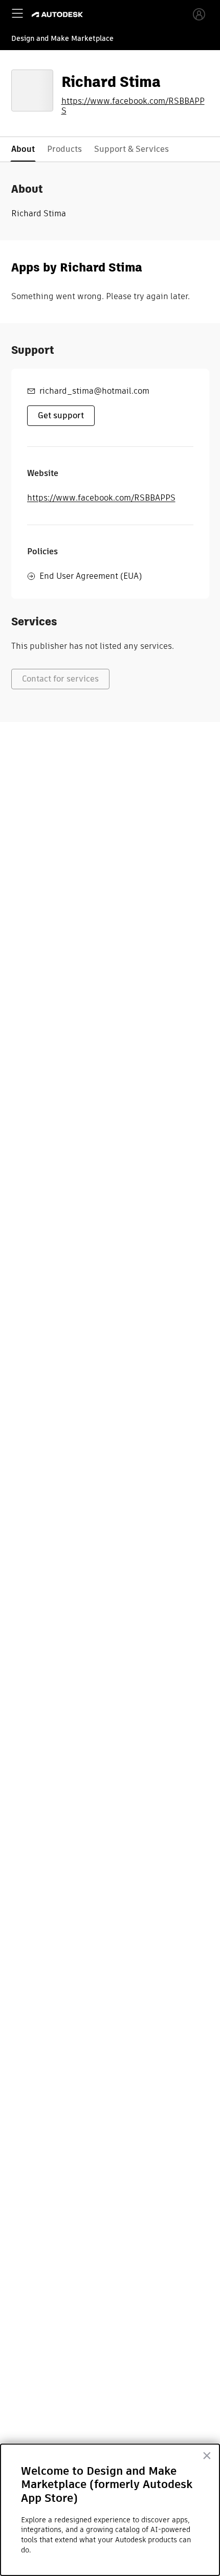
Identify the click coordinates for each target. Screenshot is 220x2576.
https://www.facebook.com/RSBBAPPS (133, 106)
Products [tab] (64, 149)
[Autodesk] (59, 15)
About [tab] (23, 149)
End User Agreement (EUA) (91, 576)
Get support (61, 415)
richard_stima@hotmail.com (94, 391)
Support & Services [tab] (131, 149)
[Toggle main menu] (17, 13)
